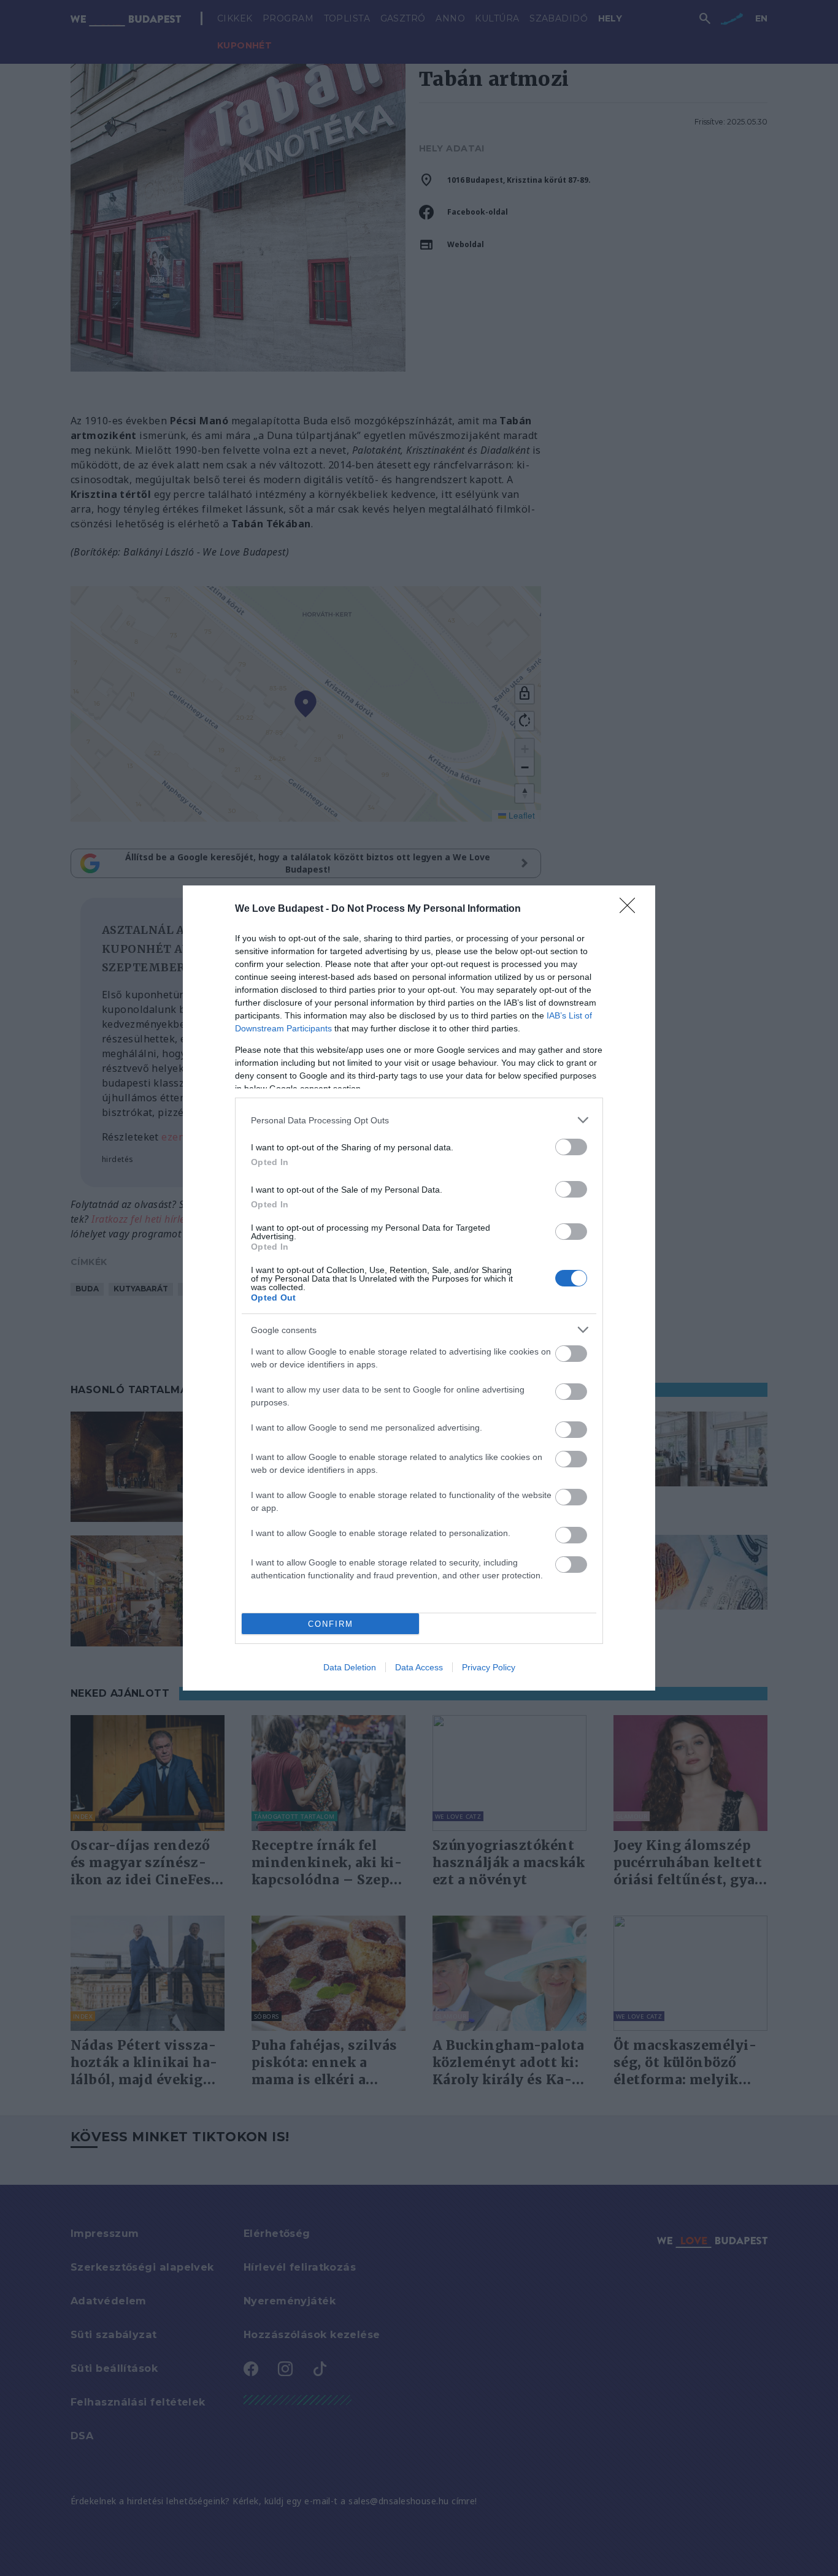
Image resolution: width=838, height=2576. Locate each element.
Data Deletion (350, 1667)
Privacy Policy (489, 1667)
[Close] (631, 909)
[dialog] (419, 1288)
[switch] (571, 1147)
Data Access (419, 1667)
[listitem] (419, 1120)
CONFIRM (331, 1624)
